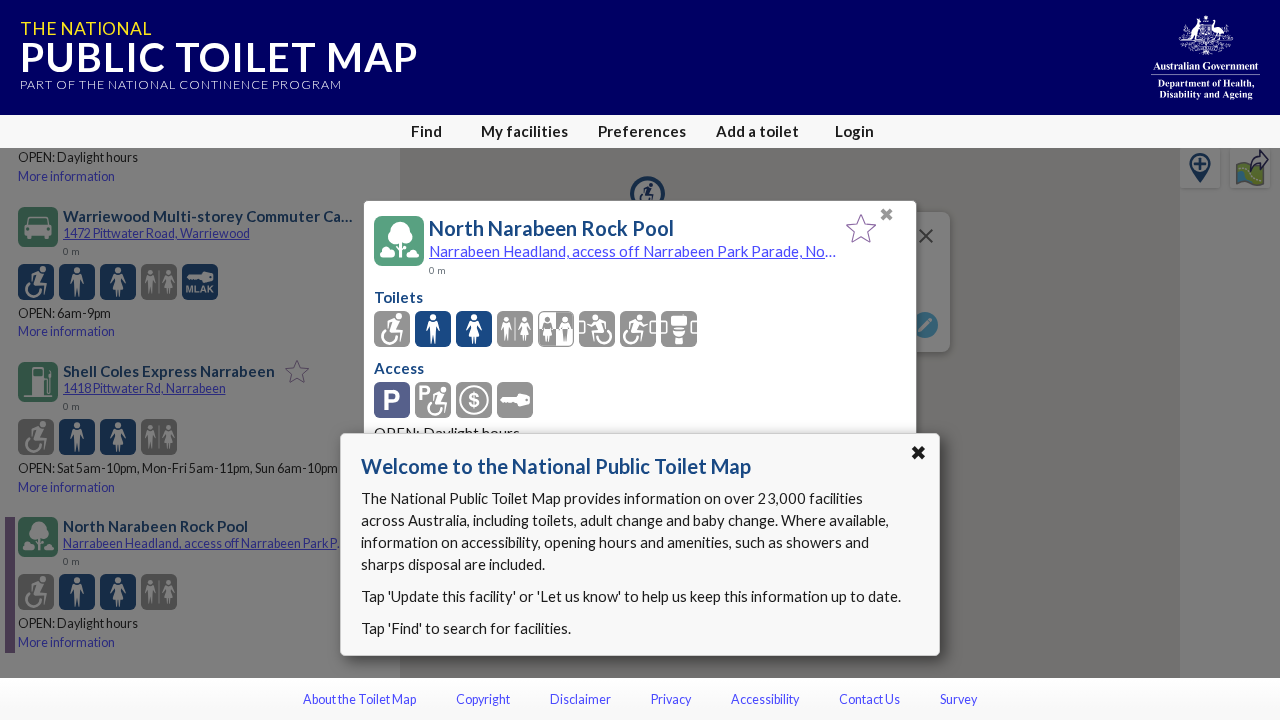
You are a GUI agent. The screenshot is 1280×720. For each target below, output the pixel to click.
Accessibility (765, 699)
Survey (958, 699)
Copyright (483, 699)
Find (426, 131)
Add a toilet (757, 131)
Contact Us (869, 699)
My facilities (524, 131)
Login (854, 131)
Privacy (671, 699)
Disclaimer (580, 699)
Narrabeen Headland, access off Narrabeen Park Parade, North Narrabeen (632, 251)
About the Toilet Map (359, 699)
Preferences (642, 131)
